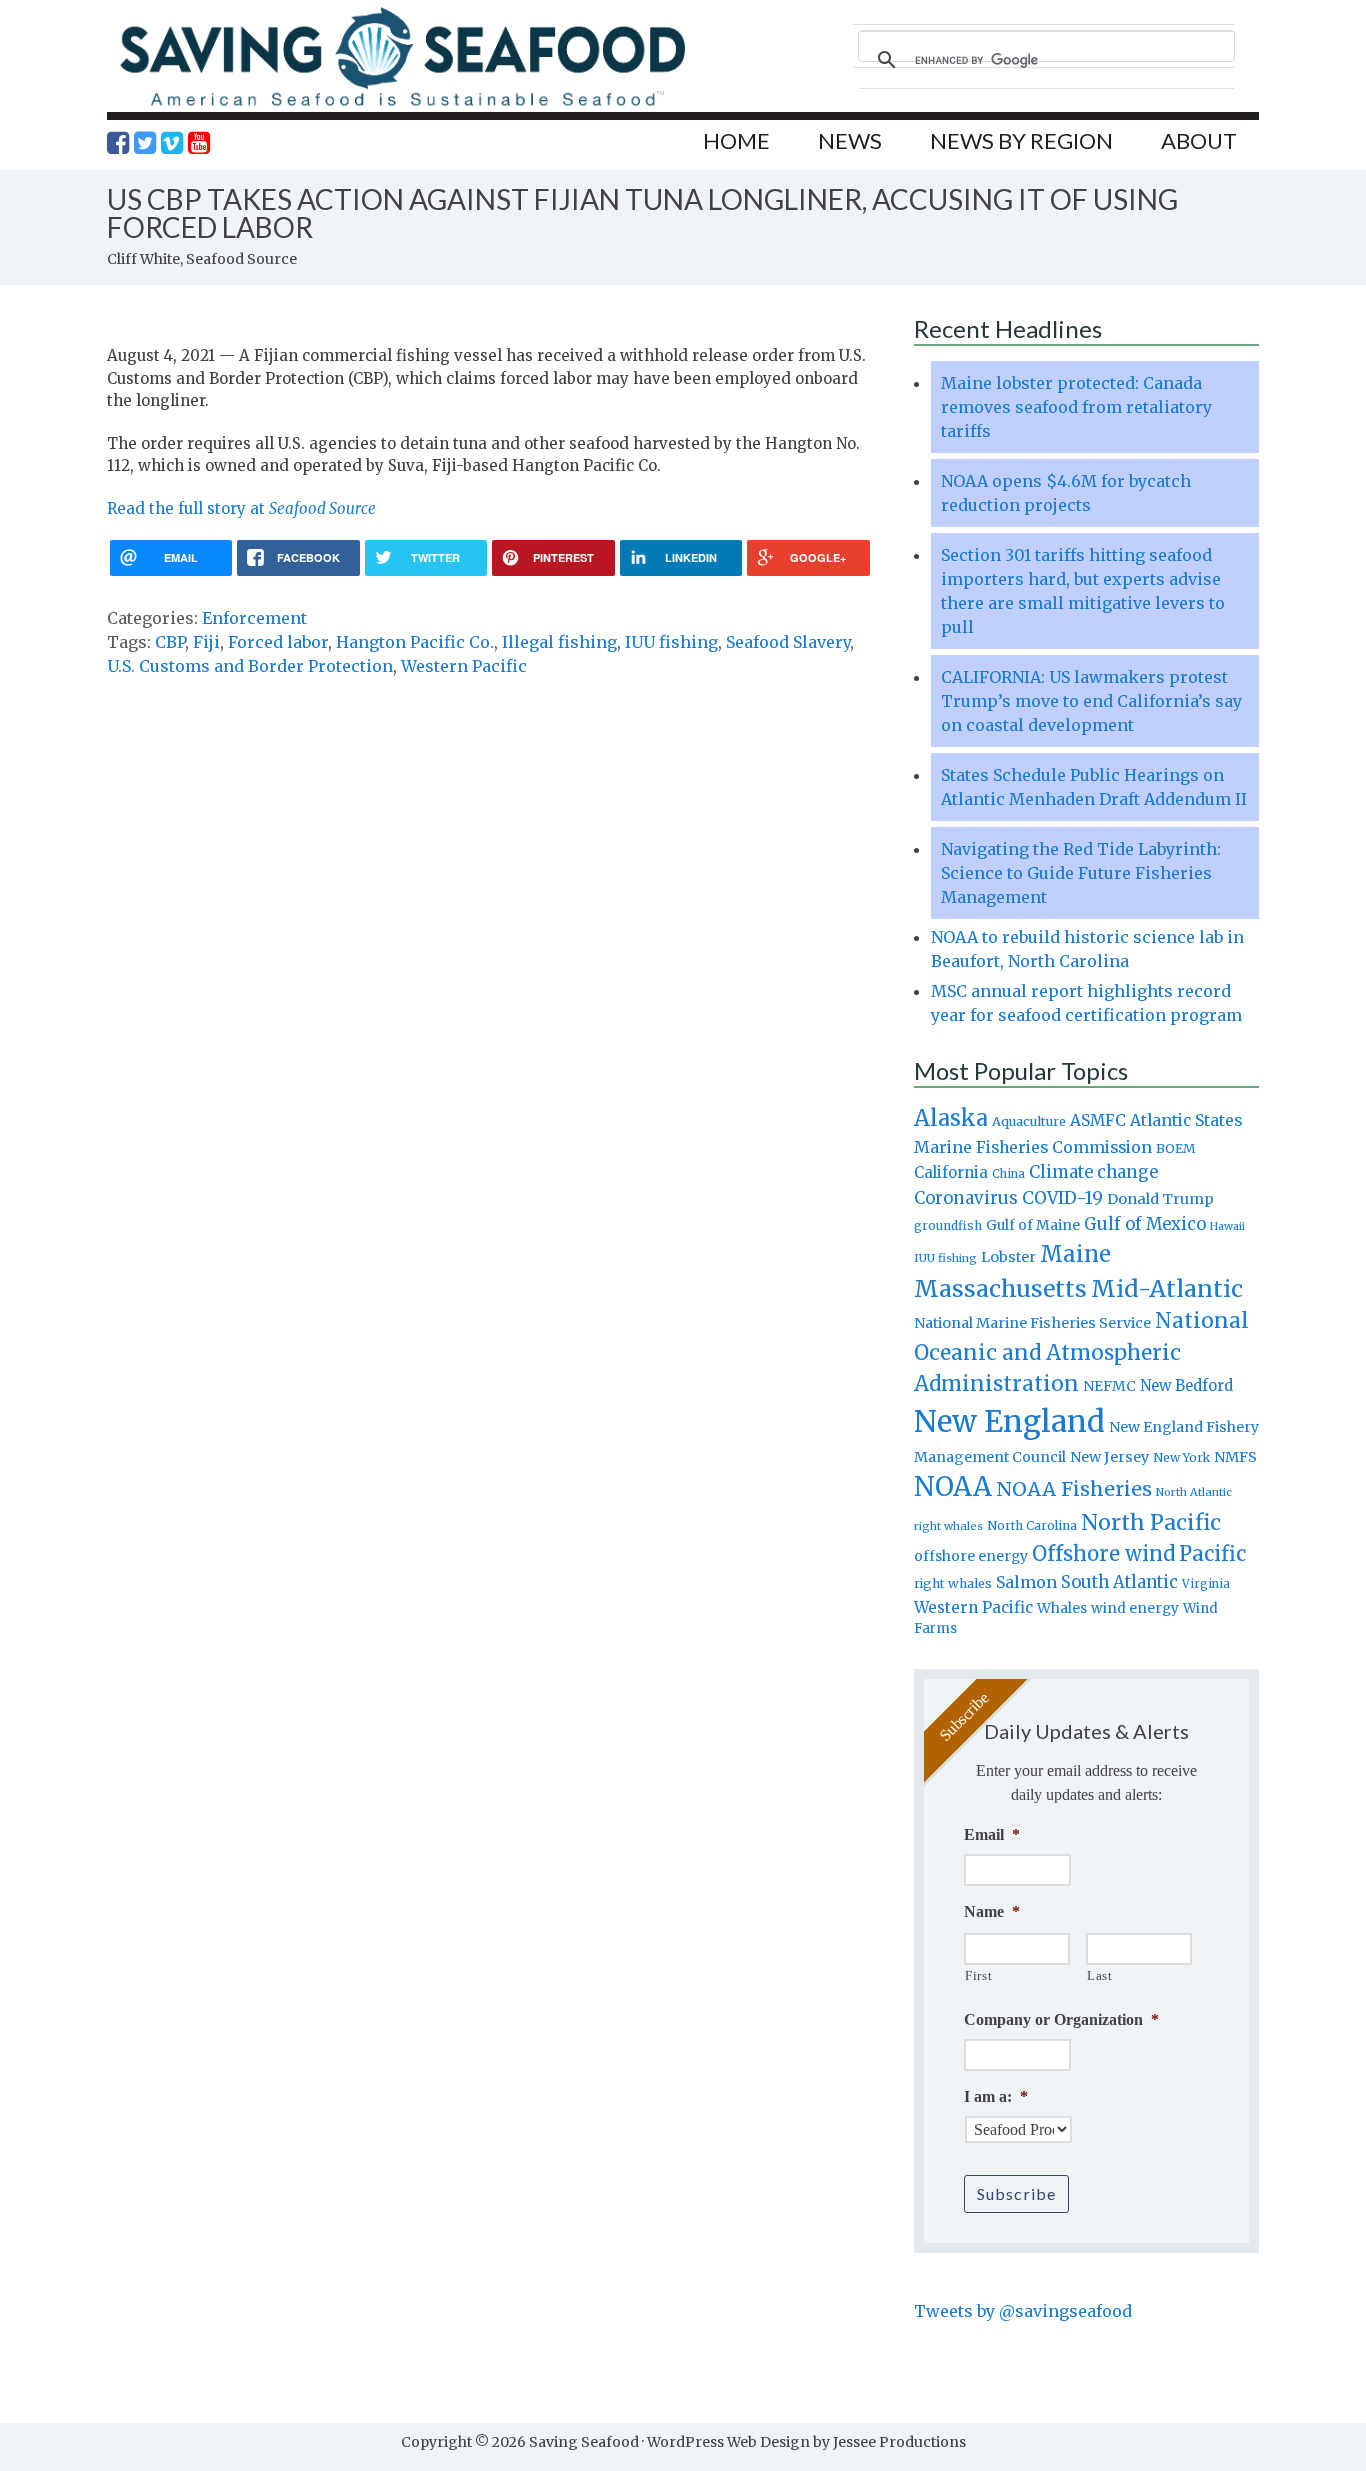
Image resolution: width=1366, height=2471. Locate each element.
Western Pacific (464, 666)
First (978, 1975)
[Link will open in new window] (118, 143)
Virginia (1206, 1584)
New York (1181, 1457)
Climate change (1093, 1172)
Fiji (206, 642)
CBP (170, 642)
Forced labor (278, 642)
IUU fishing (671, 642)
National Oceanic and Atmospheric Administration (1081, 1352)
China (1008, 1174)
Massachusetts (1000, 1288)
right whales (953, 1583)
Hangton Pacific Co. (415, 642)
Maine (1075, 1254)
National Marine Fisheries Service (1032, 1323)
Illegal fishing (559, 642)
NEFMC (1109, 1386)
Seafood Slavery (788, 642)
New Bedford (1186, 1385)
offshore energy (971, 1556)
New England (1009, 1421)
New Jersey (1109, 1457)
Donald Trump (1160, 1199)
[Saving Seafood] (402, 105)
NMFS (1235, 1457)
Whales (1062, 1608)
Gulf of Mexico (1145, 1224)
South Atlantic (1119, 1582)
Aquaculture (1029, 1121)
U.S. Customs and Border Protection (250, 666)
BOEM (1176, 1148)
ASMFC (1098, 1120)
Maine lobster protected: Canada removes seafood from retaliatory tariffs (1076, 407)
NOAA (953, 1487)
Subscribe (1016, 2193)
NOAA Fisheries (1074, 1489)
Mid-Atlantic (1167, 1288)
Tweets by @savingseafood (1023, 2311)
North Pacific (1151, 1522)
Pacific (1212, 1554)
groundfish (948, 1225)
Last (1100, 1975)
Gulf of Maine (1033, 1225)
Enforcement (254, 618)
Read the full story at (241, 508)
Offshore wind (1103, 1554)
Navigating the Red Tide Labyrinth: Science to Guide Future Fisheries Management (1081, 873)
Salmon (1026, 1582)
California (951, 1172)
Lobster (1008, 1257)
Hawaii (1227, 1226)
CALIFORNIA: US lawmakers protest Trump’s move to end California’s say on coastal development (1091, 701)
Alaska (951, 1118)
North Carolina (1032, 1525)
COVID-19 (1062, 1198)
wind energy (1135, 1608)
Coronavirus (966, 1198)
